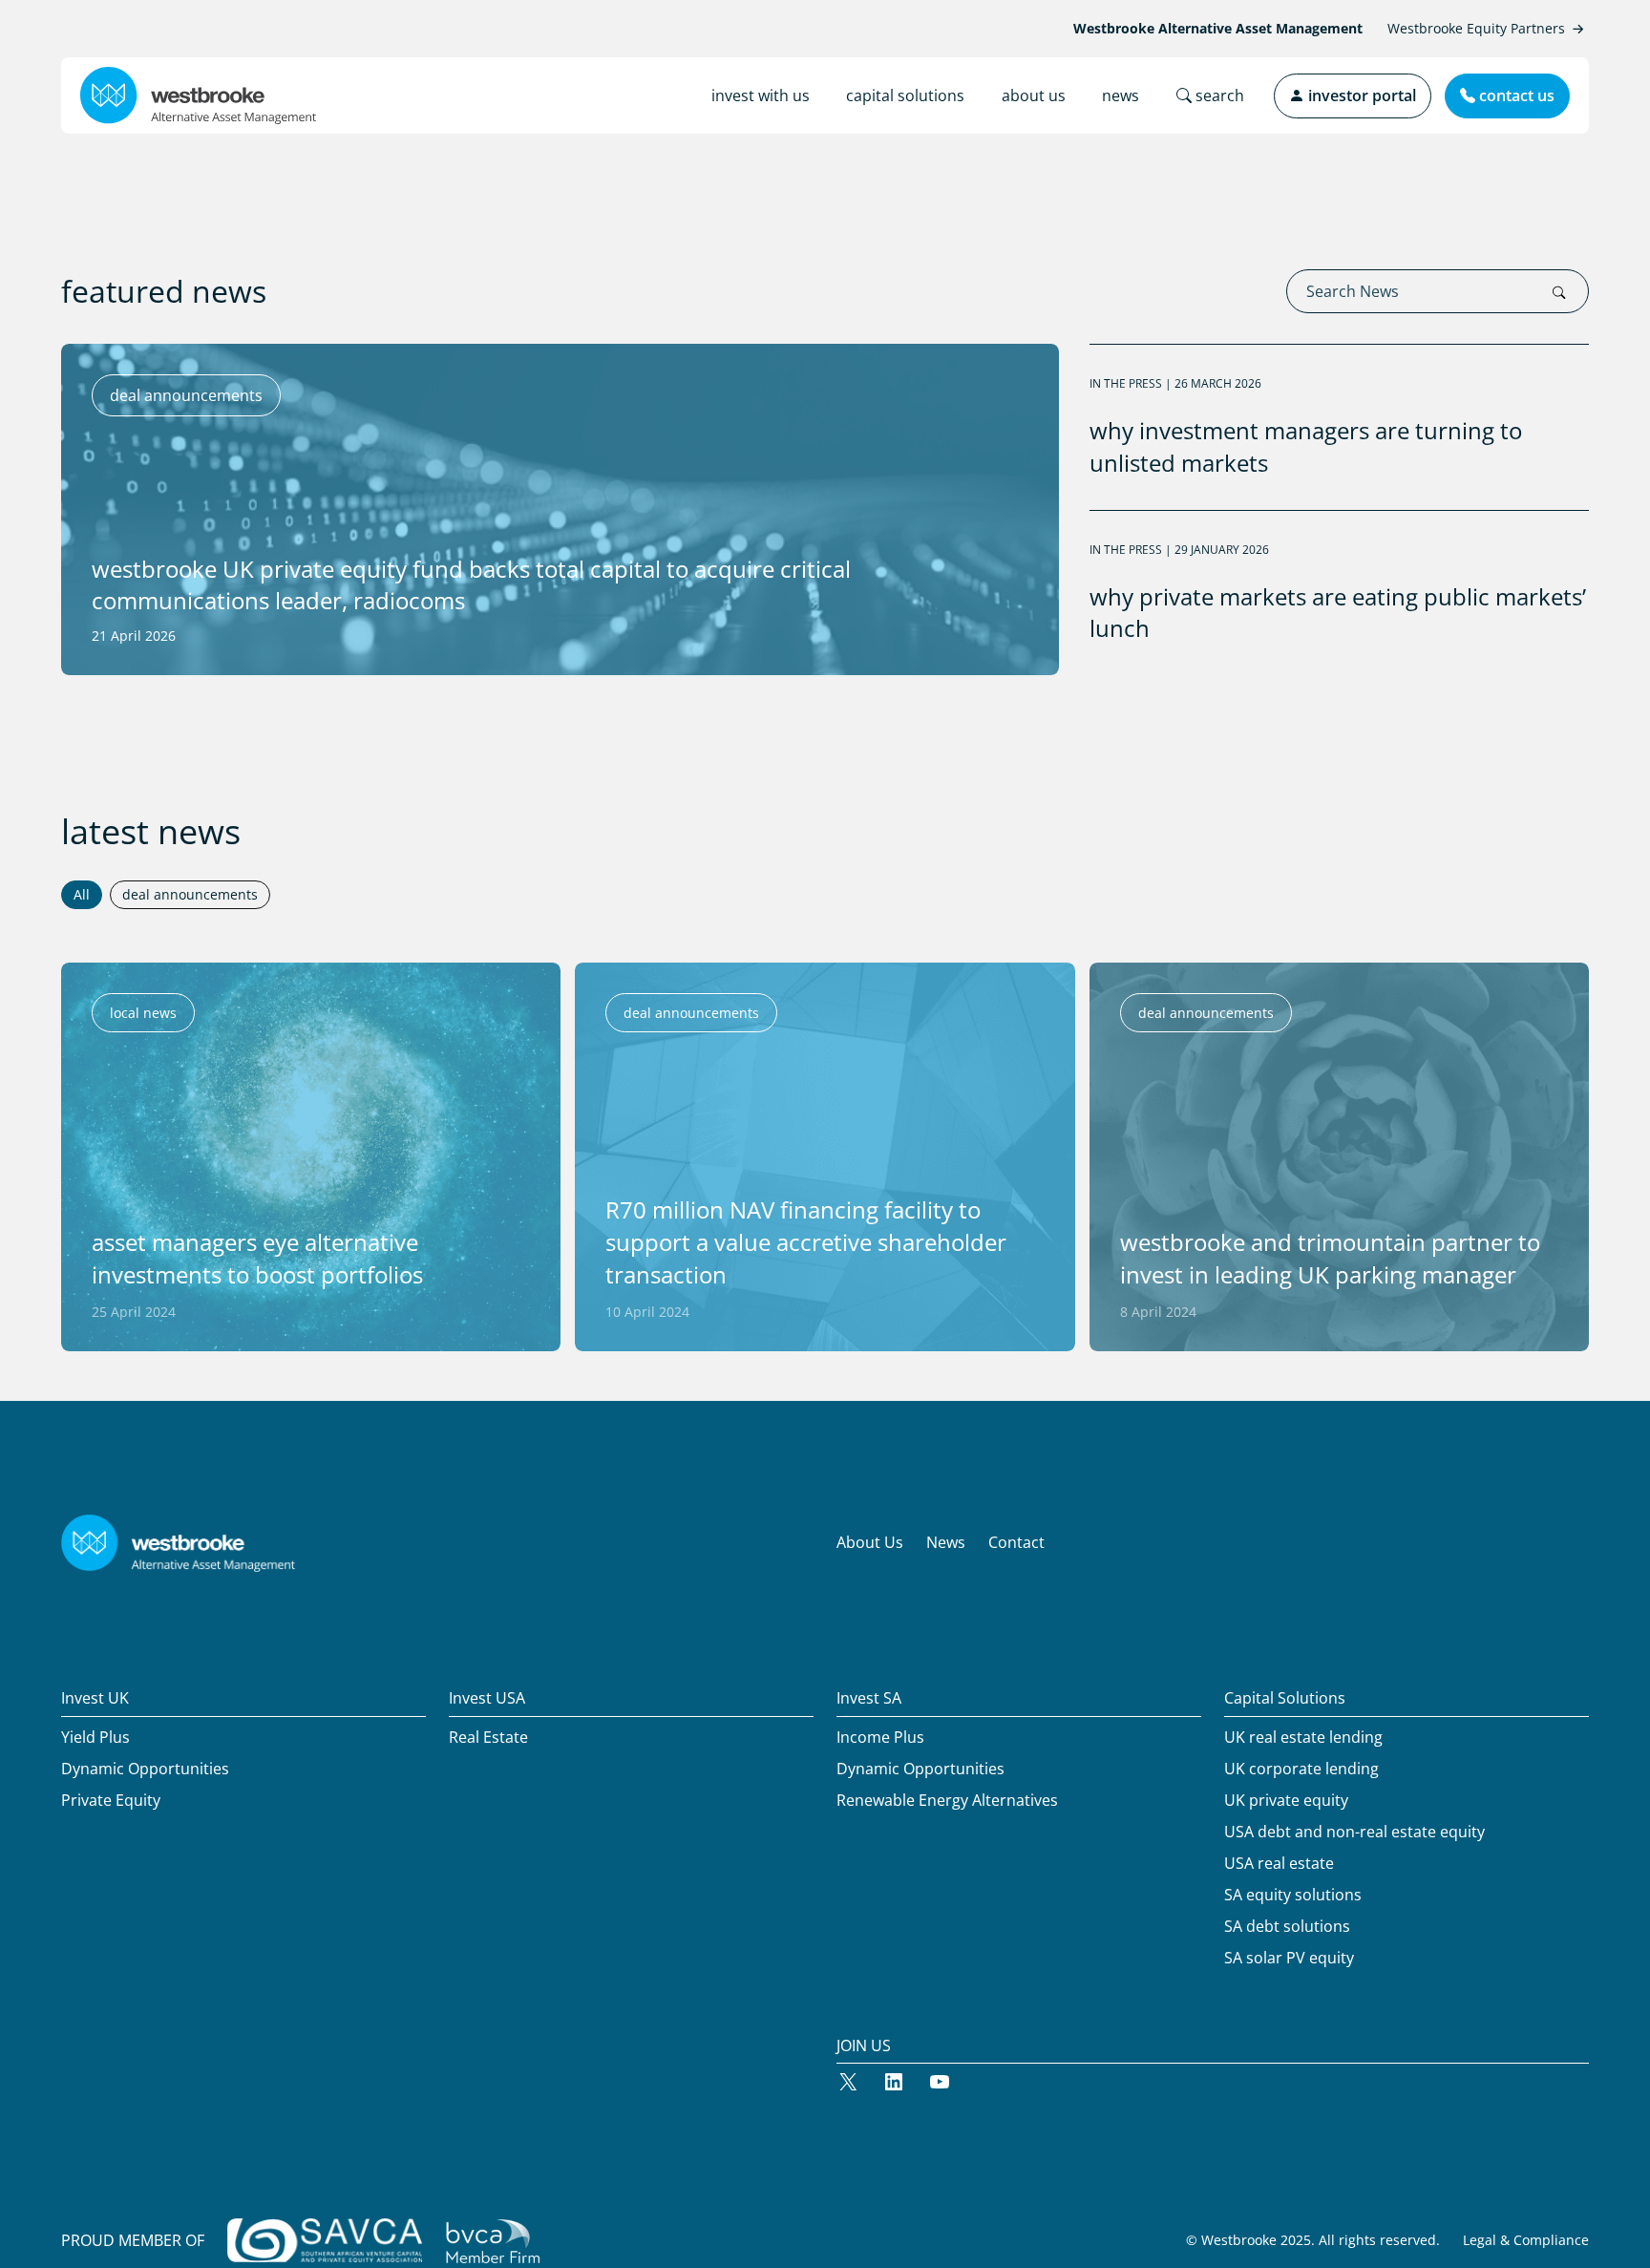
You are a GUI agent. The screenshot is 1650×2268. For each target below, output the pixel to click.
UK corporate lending (1301, 1769)
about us (1034, 95)
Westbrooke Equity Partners (1476, 28)
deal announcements (691, 1013)
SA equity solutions (1293, 1895)
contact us (1515, 95)
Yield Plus (95, 1737)
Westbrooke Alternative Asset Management (1218, 28)
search (1218, 95)
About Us (870, 1542)
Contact (1016, 1542)
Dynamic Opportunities (145, 1769)
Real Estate (488, 1737)
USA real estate (1279, 1863)
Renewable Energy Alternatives (947, 1800)
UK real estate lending (1303, 1737)
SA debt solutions (1287, 1926)
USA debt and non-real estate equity (1354, 1832)
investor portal (1360, 95)
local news (143, 1013)
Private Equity (111, 1800)
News (946, 1542)
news (1121, 95)
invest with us (761, 95)
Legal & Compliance (1526, 2240)
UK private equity (1286, 1800)
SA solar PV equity (1289, 1958)
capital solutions (905, 95)
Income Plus (880, 1737)
